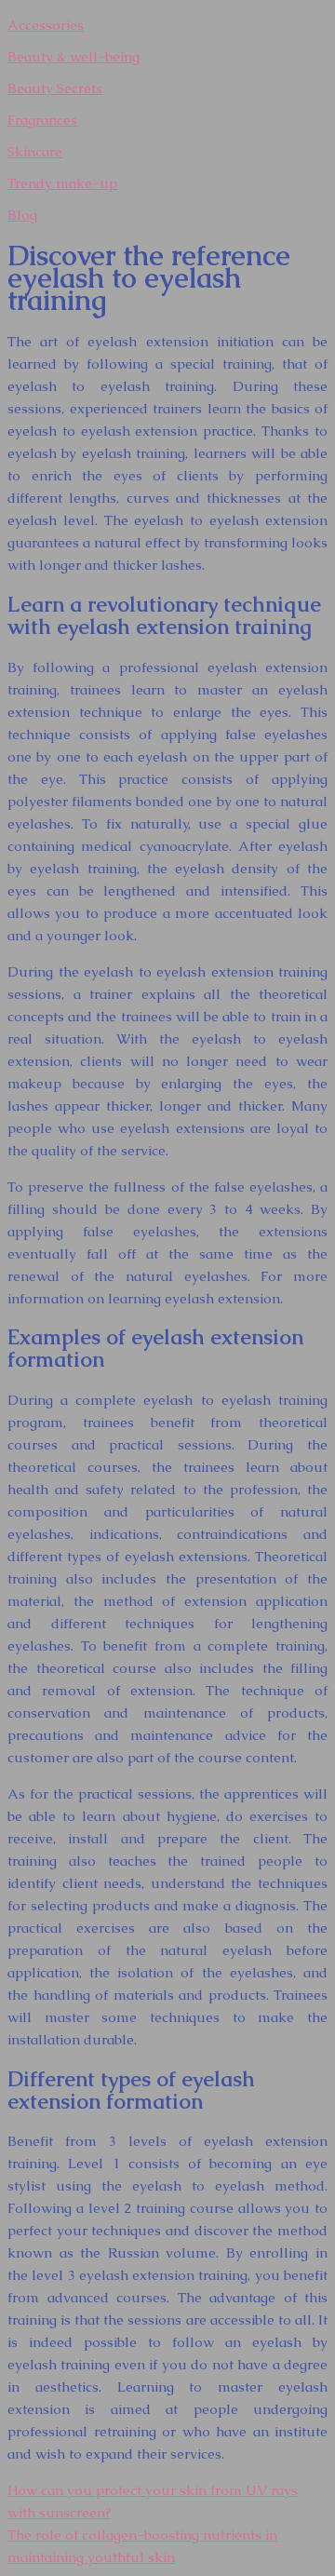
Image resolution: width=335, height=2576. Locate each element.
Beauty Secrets (55, 88)
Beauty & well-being (74, 56)
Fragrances (42, 120)
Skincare (35, 151)
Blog (22, 215)
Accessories (46, 25)
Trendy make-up (62, 183)
